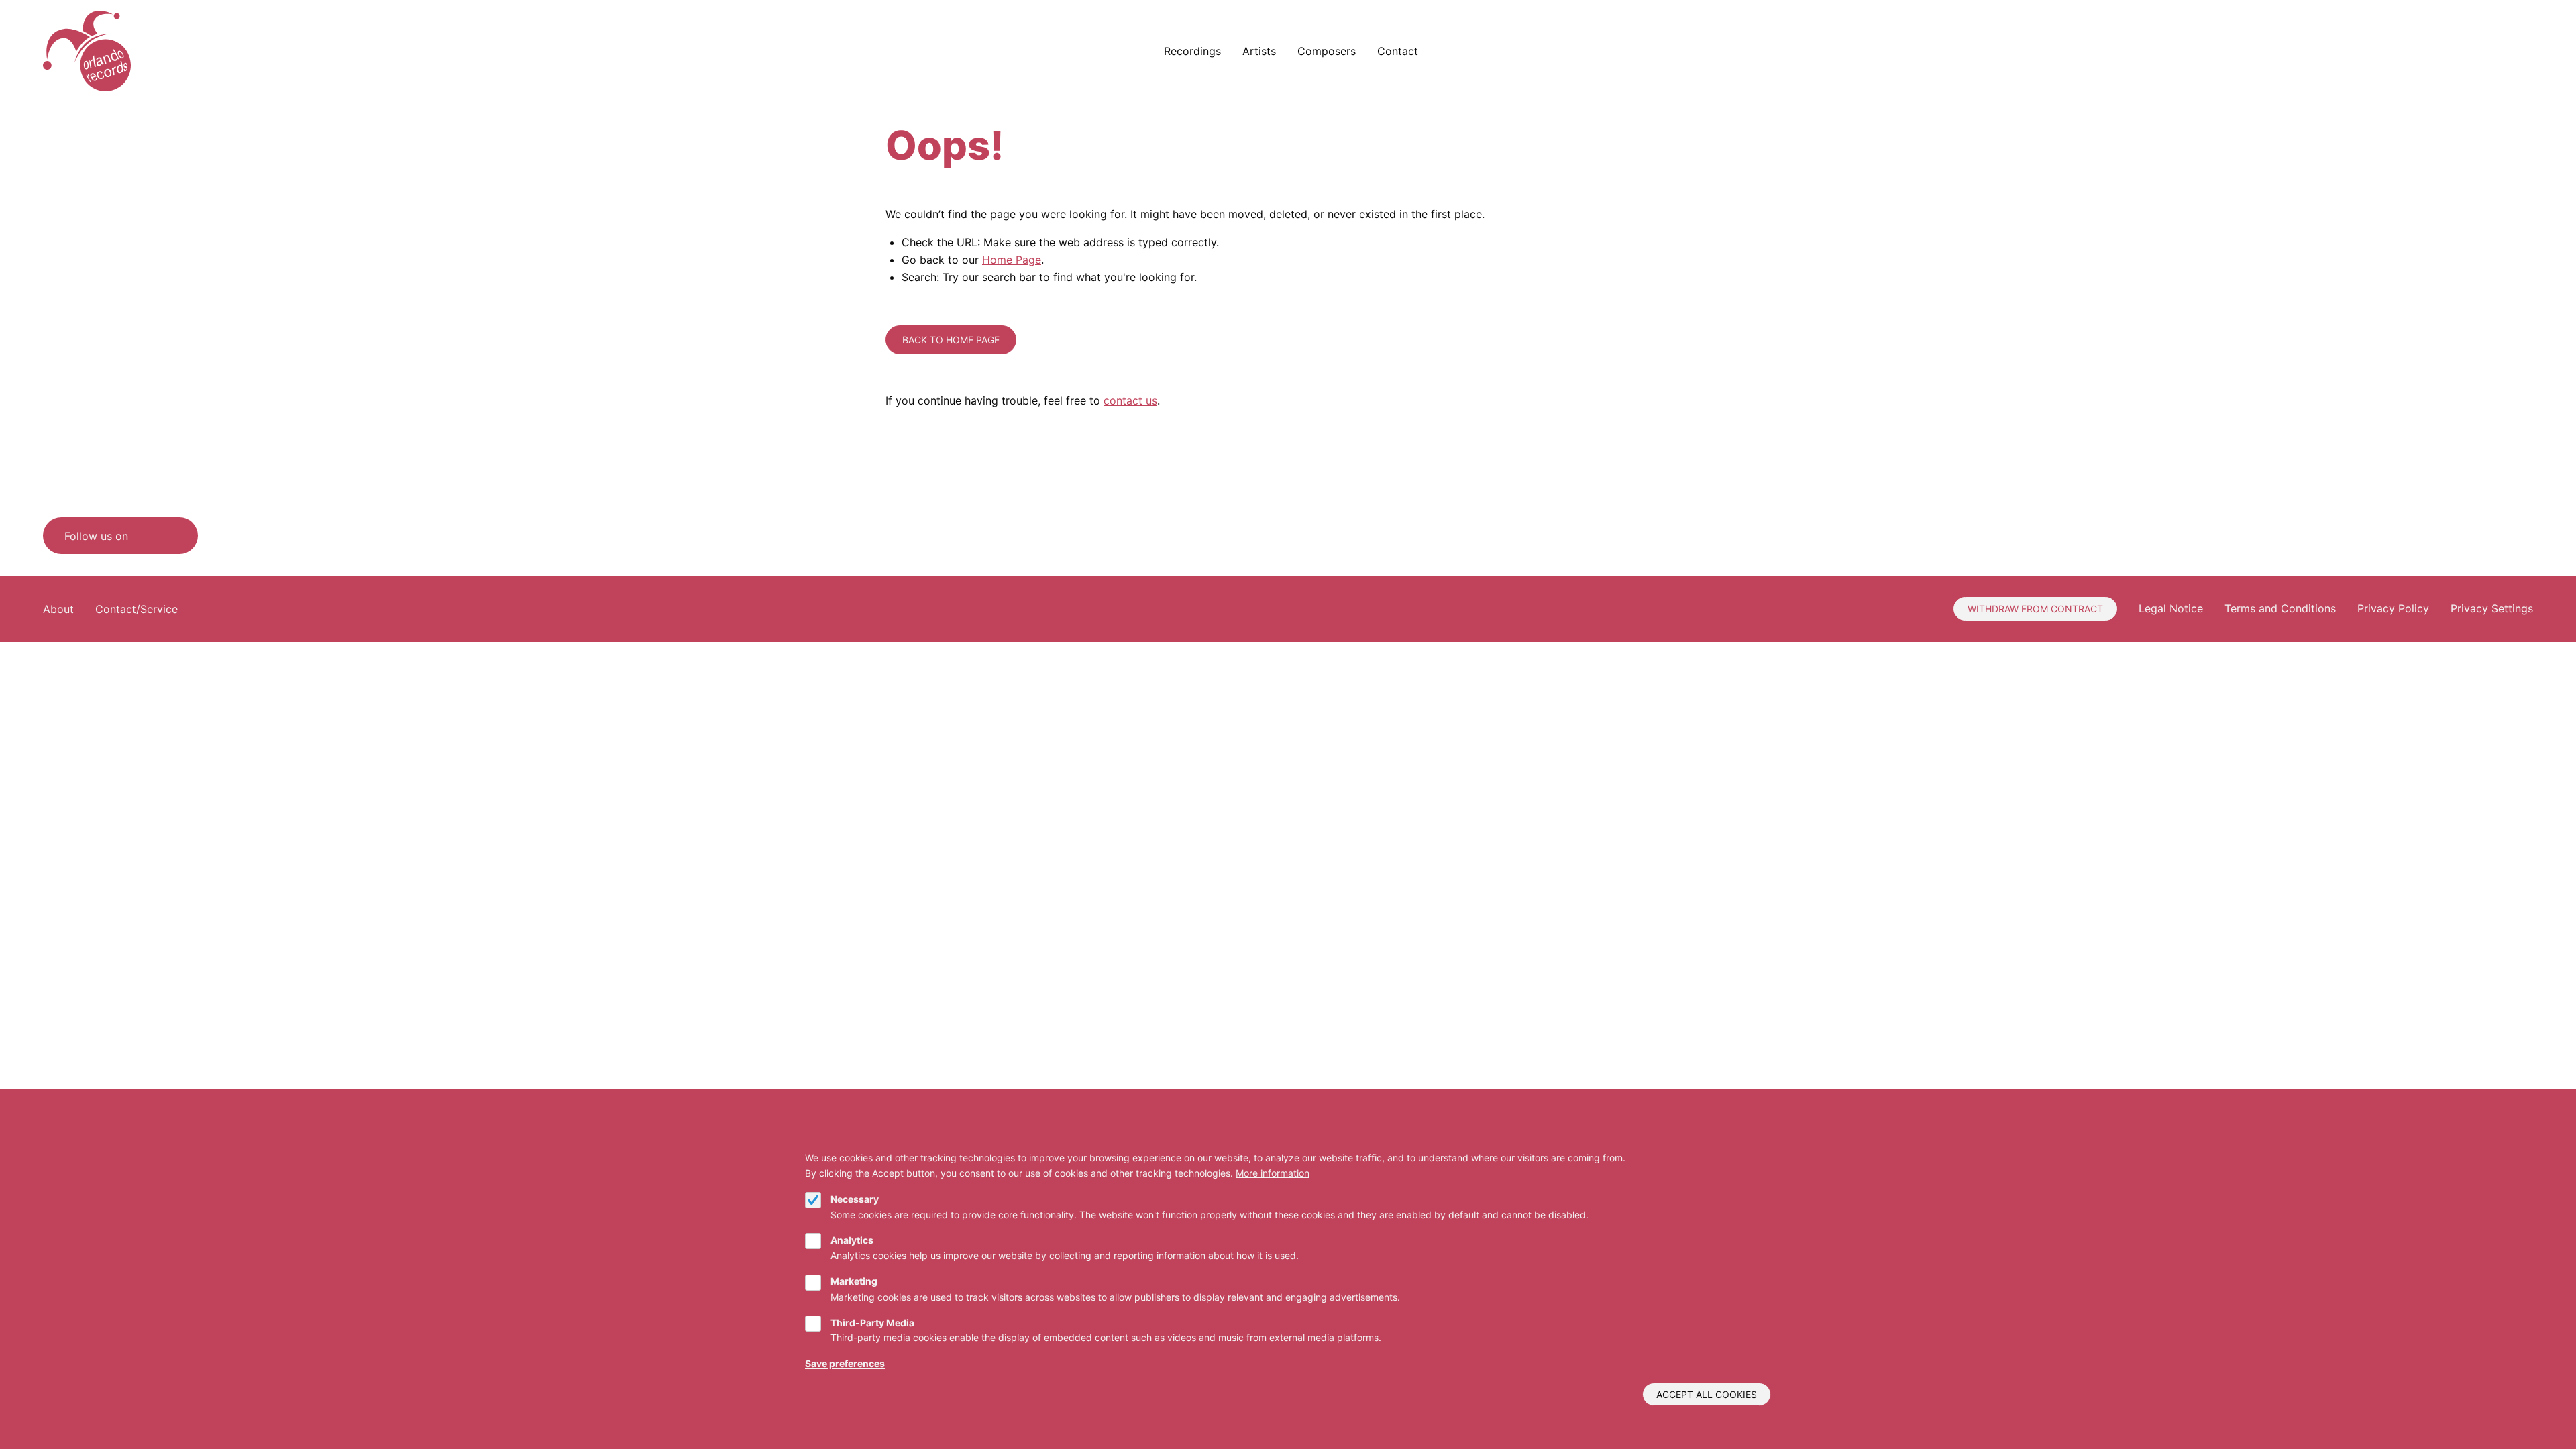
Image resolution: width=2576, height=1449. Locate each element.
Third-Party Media (872, 1323)
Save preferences (845, 1363)
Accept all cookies (1707, 1394)
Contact (1398, 51)
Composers (1327, 51)
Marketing (854, 1282)
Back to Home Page (951, 340)
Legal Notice (2171, 608)
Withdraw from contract (2035, 609)
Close (1765, 1142)
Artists (1259, 51)
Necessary (855, 1199)
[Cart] (2492, 51)
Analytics (852, 1240)
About (58, 609)
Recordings (1192, 51)
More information (1273, 1173)
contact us (1130, 400)
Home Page (1012, 260)
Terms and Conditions (2280, 608)
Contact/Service (137, 609)
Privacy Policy (2393, 608)
